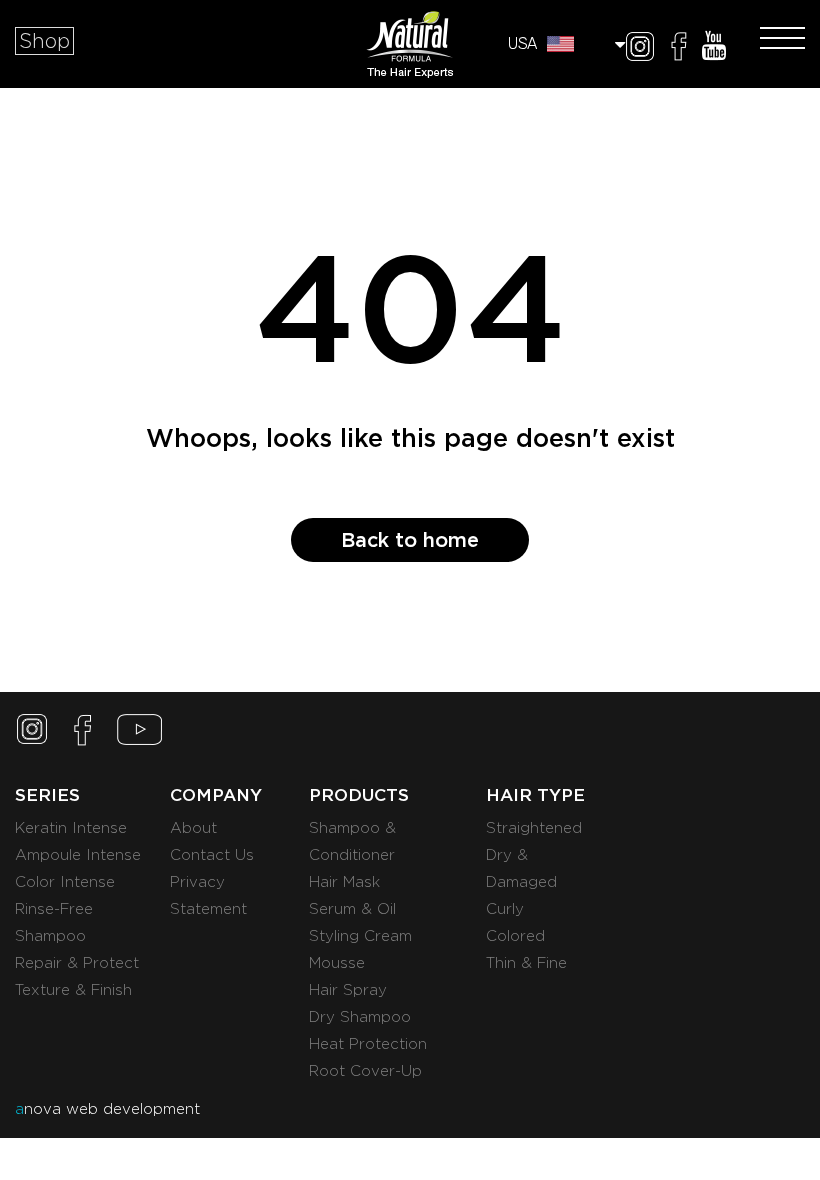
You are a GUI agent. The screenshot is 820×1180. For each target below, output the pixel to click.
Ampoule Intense (78, 855)
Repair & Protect (77, 963)
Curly (505, 909)
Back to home (410, 540)
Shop (44, 41)
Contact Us (212, 855)
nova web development (107, 1109)
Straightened (534, 828)
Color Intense (65, 882)
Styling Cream (360, 936)
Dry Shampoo (360, 1017)
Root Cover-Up (365, 1071)
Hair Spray (348, 990)
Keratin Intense (71, 828)
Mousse (337, 963)
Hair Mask (344, 882)
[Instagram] (640, 49)
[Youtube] (714, 49)
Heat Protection (368, 1044)
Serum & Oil (352, 909)
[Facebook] (679, 49)
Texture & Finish (73, 990)
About (193, 828)
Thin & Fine (526, 963)
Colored (515, 936)
